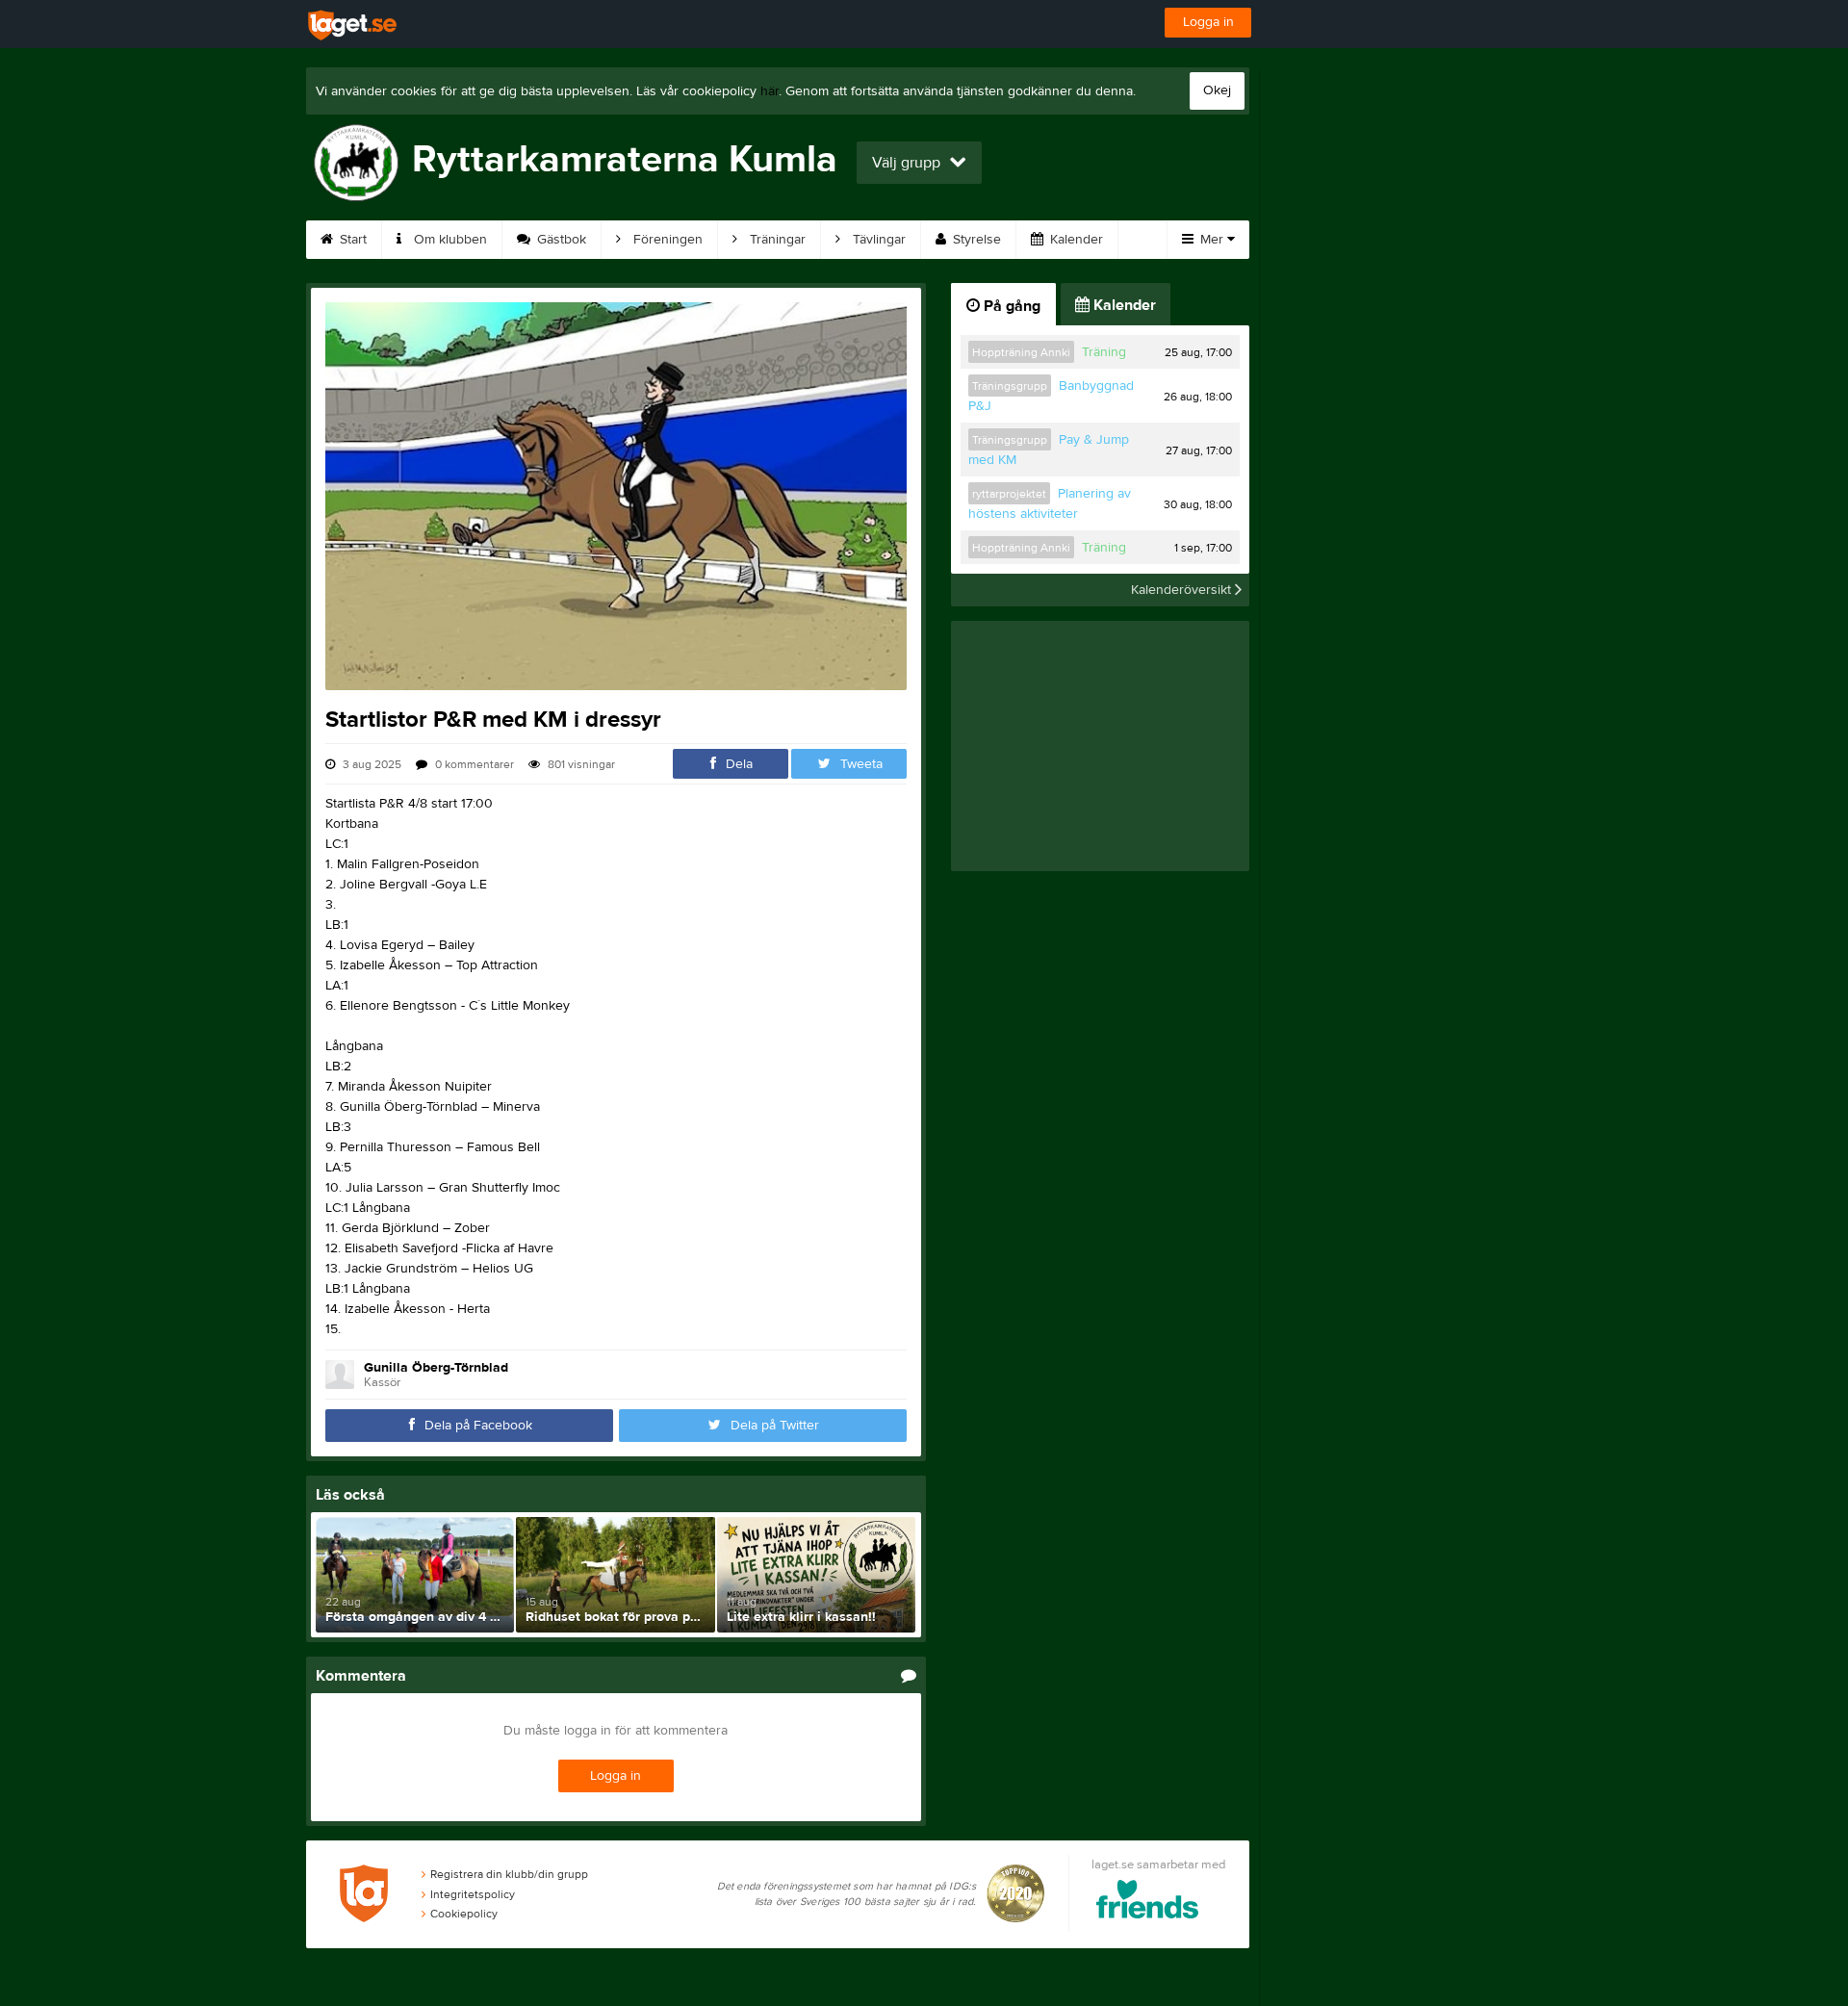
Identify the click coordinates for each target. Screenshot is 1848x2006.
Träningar (776, 240)
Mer (1212, 240)
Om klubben (449, 240)
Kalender (1075, 240)
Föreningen (666, 240)
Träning (1104, 352)
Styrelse (975, 240)
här (770, 91)
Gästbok (560, 240)
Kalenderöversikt (1183, 590)
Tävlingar (877, 240)
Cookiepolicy (464, 1914)
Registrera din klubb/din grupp (509, 1874)
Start (351, 240)
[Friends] (1148, 1903)
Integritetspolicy (473, 1894)
